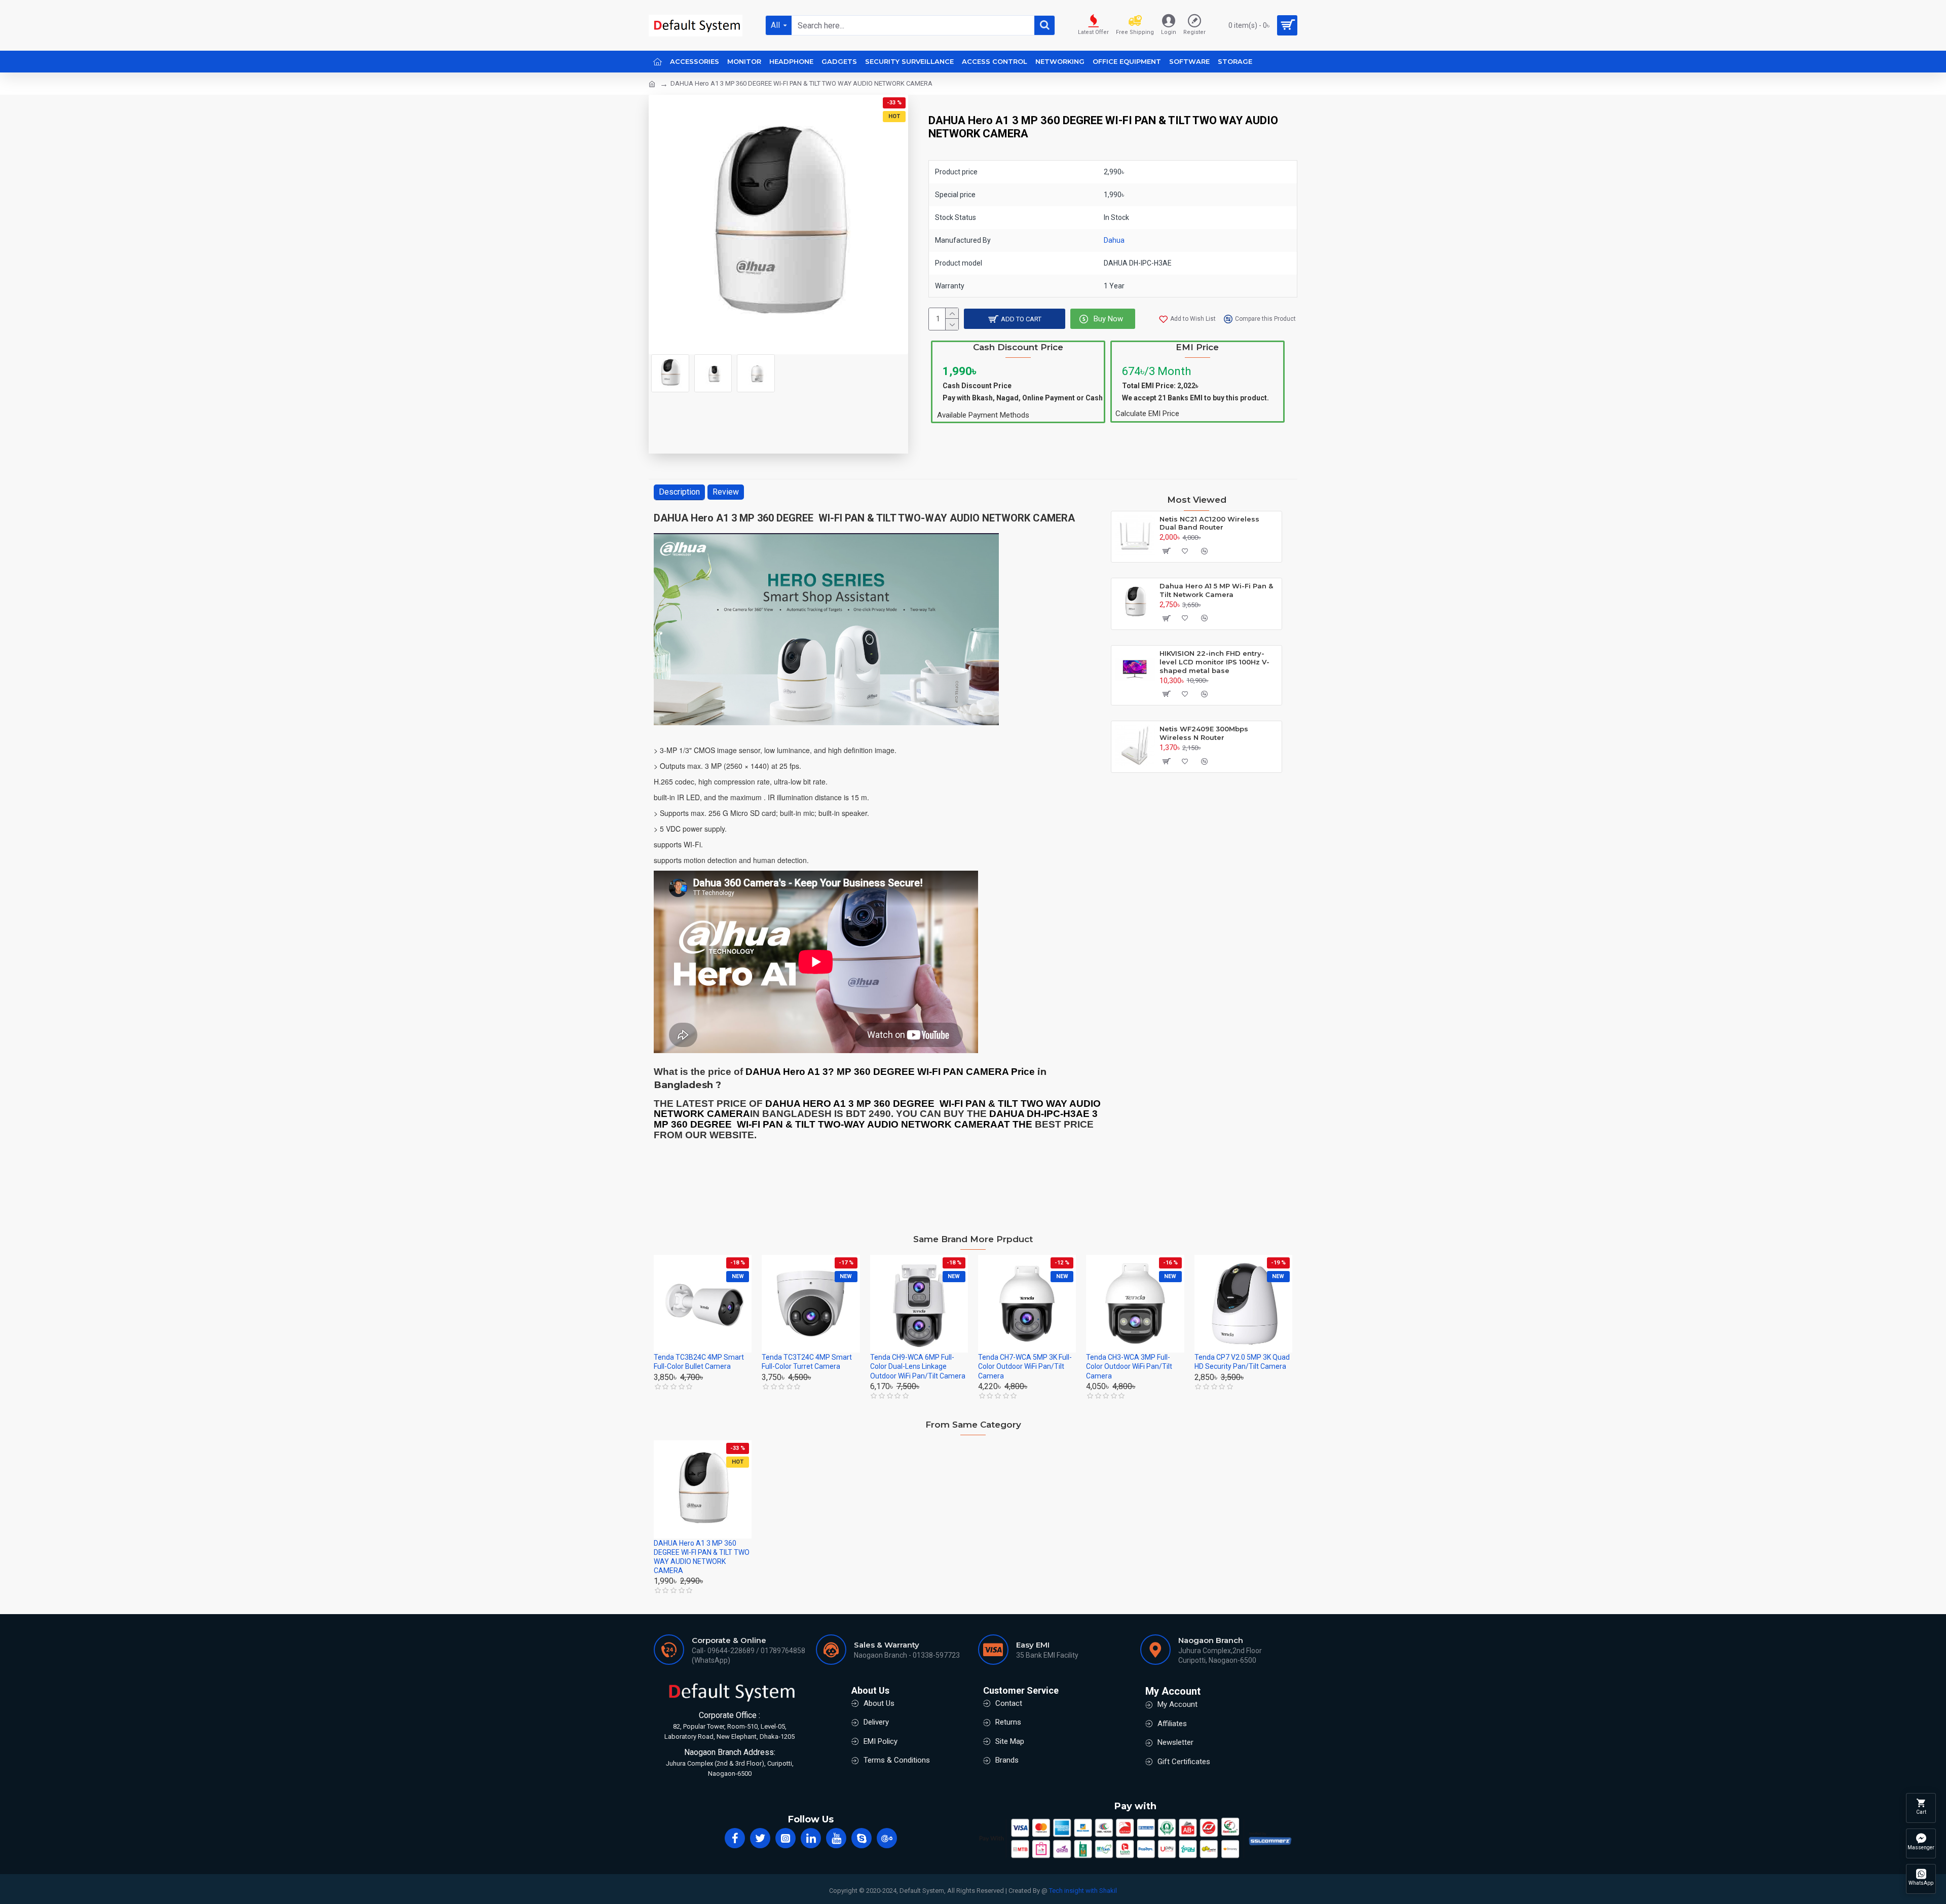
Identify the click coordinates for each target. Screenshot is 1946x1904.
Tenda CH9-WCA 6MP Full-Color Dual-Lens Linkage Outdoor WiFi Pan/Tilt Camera (918, 1366)
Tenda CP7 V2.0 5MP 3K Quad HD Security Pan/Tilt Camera (1242, 1362)
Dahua (1114, 240)
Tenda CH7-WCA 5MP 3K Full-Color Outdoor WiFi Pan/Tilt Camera (1025, 1366)
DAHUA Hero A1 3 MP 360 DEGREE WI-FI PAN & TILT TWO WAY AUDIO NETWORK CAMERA (702, 1557)
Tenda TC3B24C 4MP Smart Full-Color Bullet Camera (699, 1362)
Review (726, 492)
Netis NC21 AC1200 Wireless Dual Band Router (1209, 523)
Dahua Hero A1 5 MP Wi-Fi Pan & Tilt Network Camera (1216, 590)
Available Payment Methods (983, 415)
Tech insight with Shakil (1083, 1891)
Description (679, 492)
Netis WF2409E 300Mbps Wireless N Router (1204, 733)
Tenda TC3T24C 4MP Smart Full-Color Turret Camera (807, 1362)
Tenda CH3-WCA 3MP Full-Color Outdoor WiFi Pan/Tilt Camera (1129, 1366)
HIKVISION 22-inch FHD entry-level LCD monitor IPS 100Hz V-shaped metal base (1214, 662)
